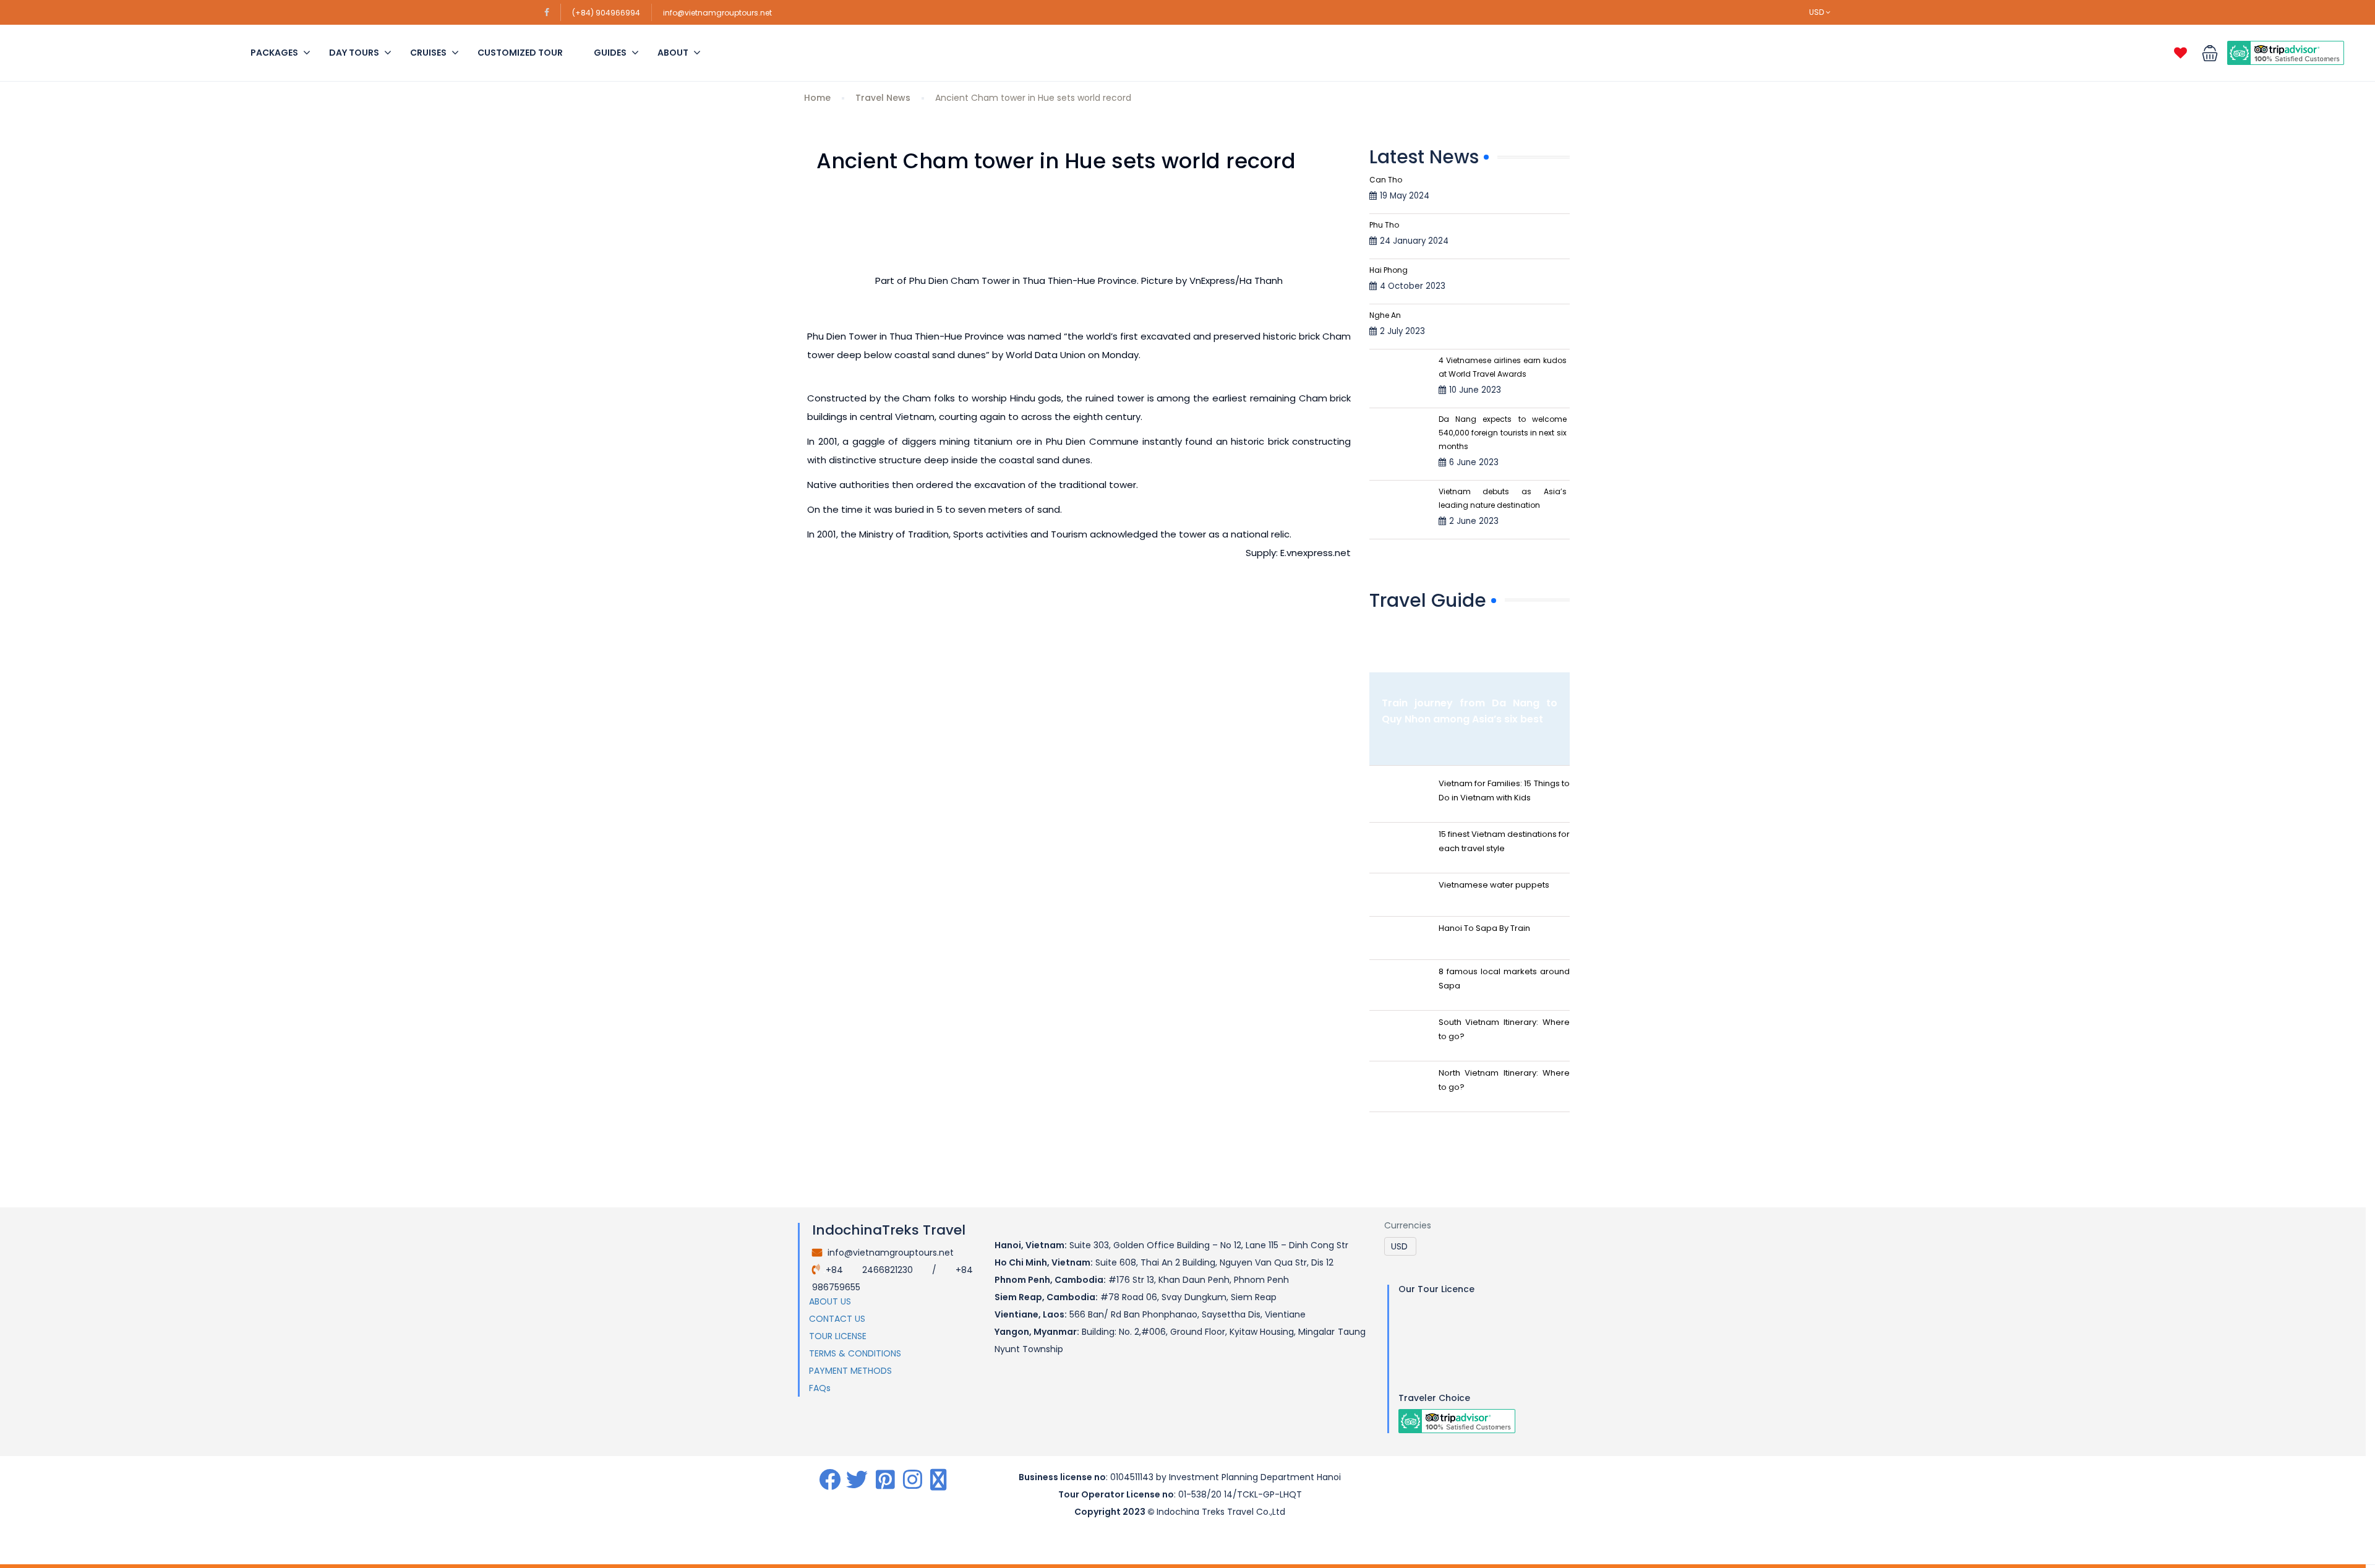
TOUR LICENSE (838, 1336)
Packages (274, 53)
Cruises (428, 53)
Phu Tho (1384, 225)
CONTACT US (837, 1319)
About (673, 53)
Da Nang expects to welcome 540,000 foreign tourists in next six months (1503, 433)
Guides (610, 53)
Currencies (1408, 1225)
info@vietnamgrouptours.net (717, 13)
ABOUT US (830, 1301)
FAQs (820, 1388)
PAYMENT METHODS (850, 1371)
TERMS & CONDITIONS (855, 1353)
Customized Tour (520, 53)
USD (1817, 12)
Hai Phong (1389, 270)
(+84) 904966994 (606, 13)
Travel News (883, 98)
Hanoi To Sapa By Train (1484, 928)
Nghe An (1385, 315)
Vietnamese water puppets (1494, 885)
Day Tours (354, 53)
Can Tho (1386, 180)
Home (817, 98)
